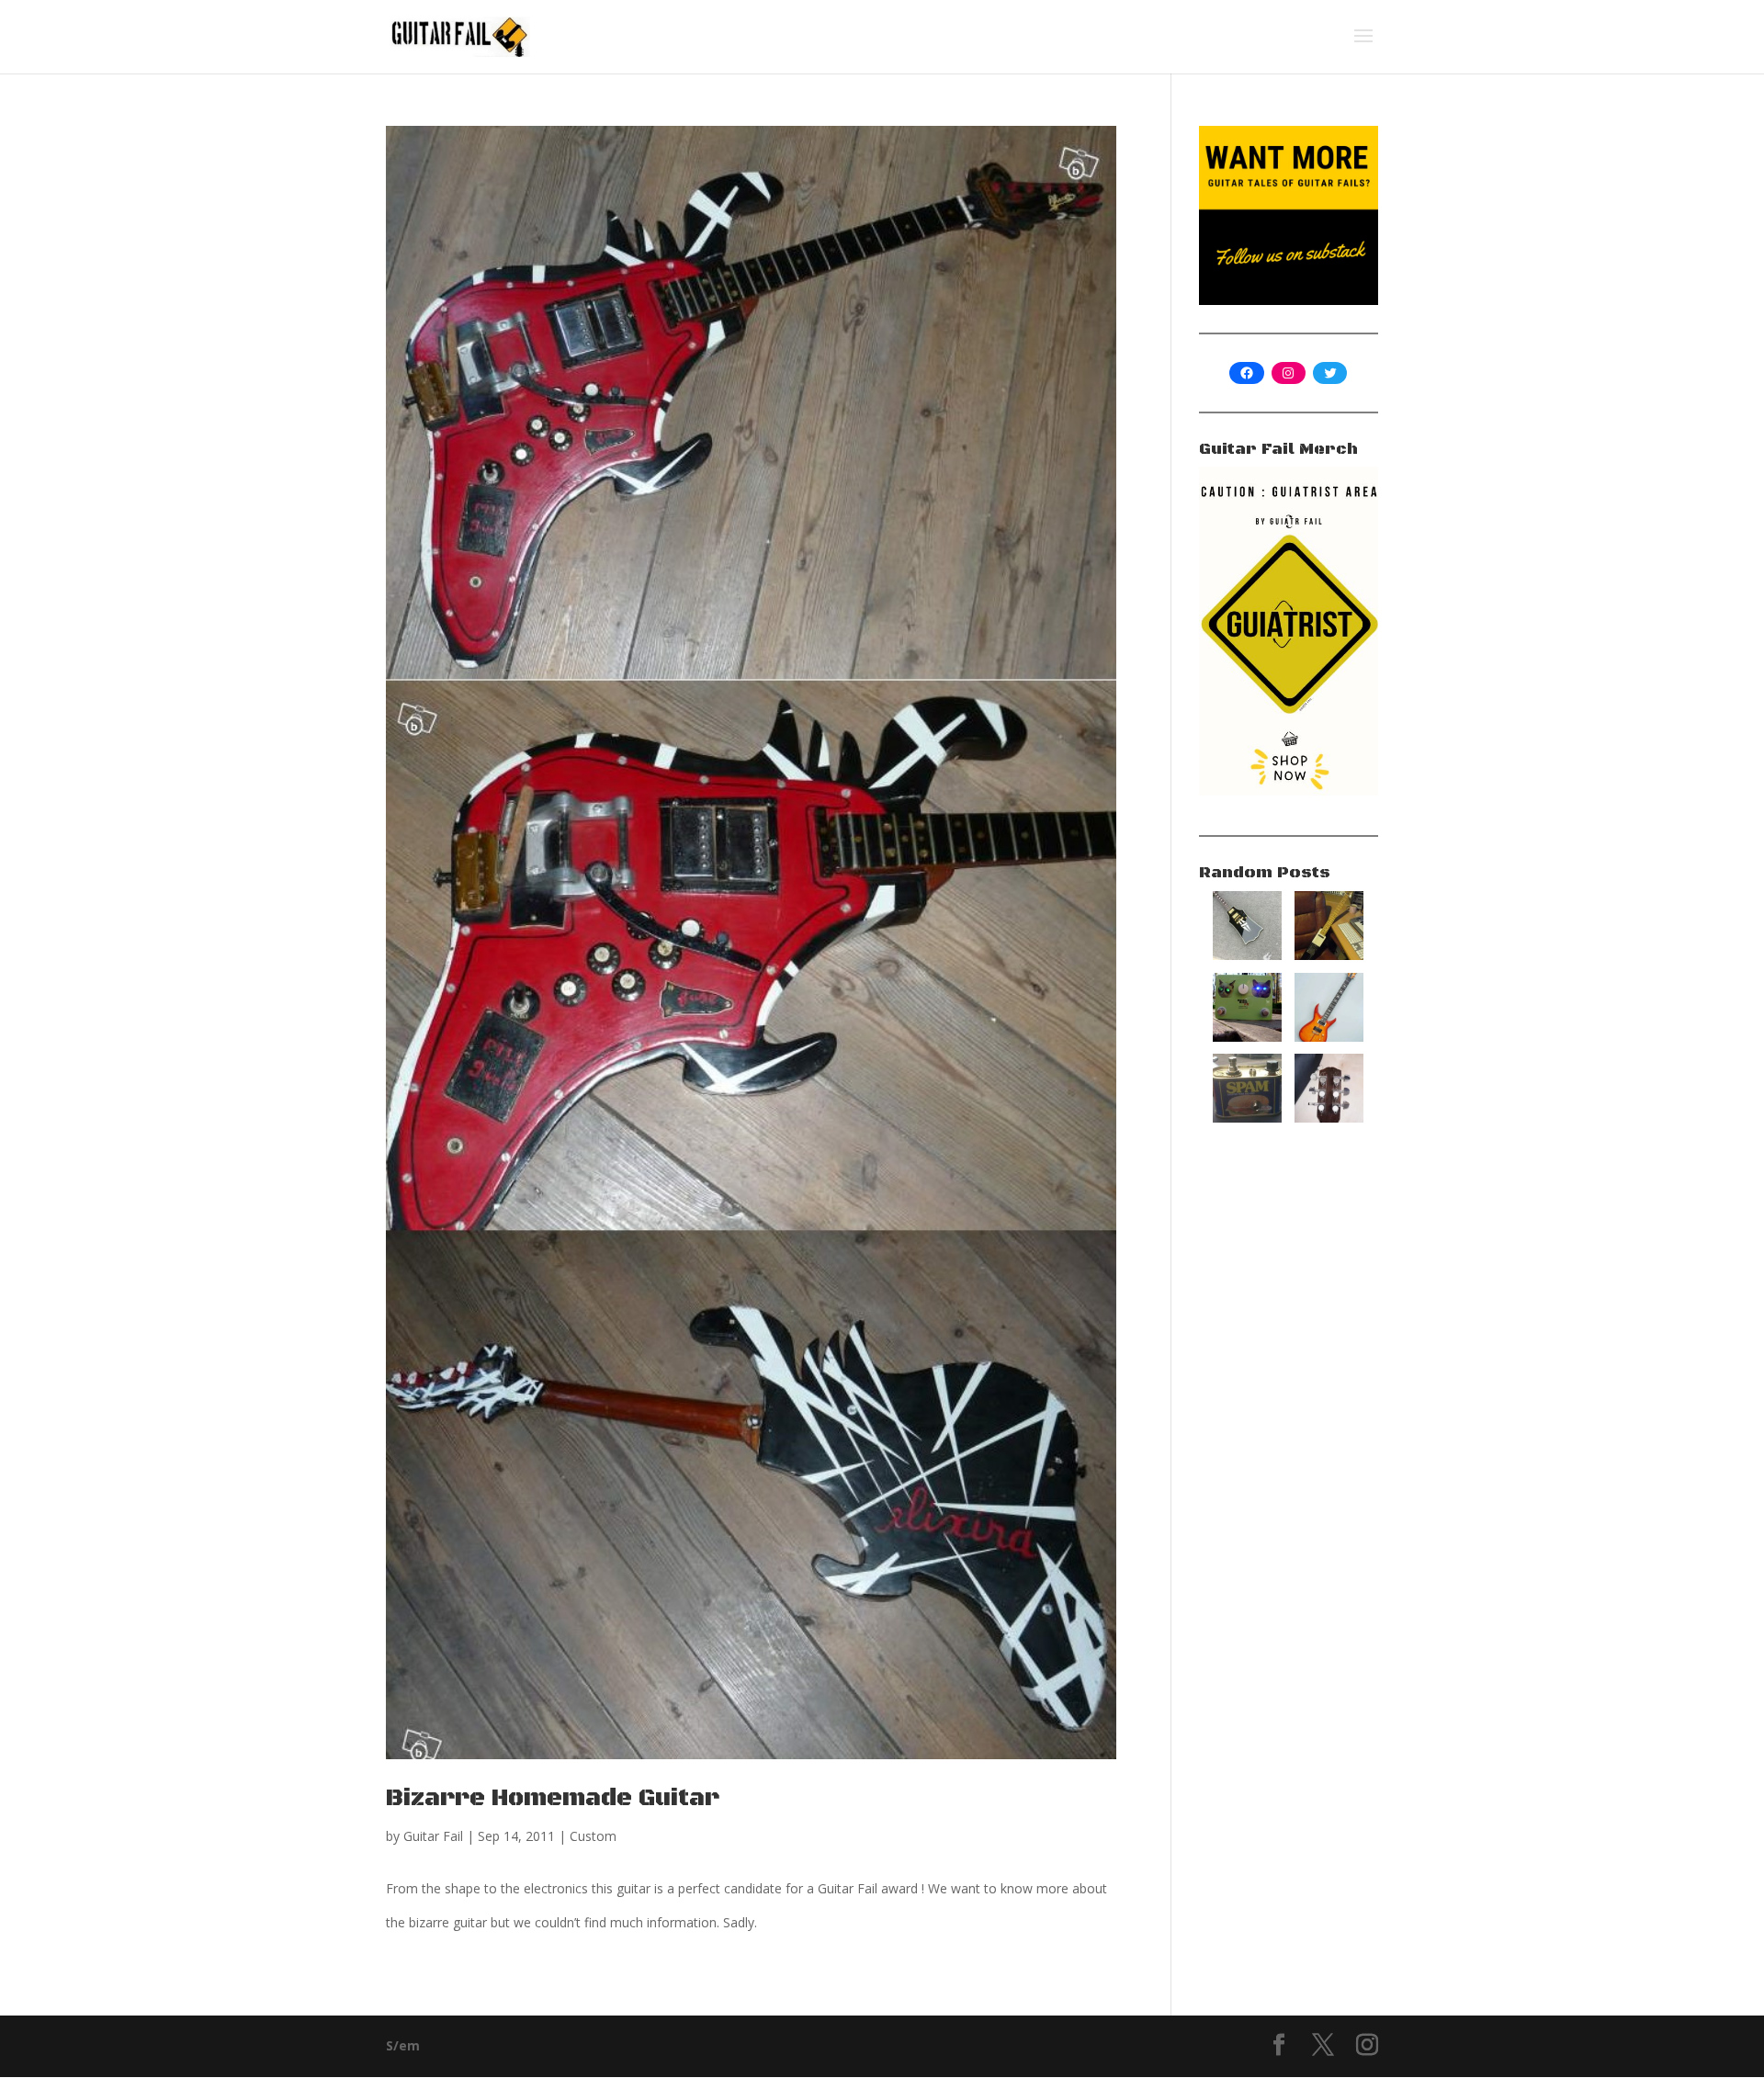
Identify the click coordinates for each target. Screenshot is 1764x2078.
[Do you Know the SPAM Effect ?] (1247, 1118)
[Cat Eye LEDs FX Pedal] (1247, 1037)
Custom (593, 1836)
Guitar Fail (433, 1836)
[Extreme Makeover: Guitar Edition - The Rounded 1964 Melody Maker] (1329, 1118)
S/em (403, 2045)
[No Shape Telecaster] (1329, 955)
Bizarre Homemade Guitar (553, 1798)
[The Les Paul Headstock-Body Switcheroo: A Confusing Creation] (1247, 955)
